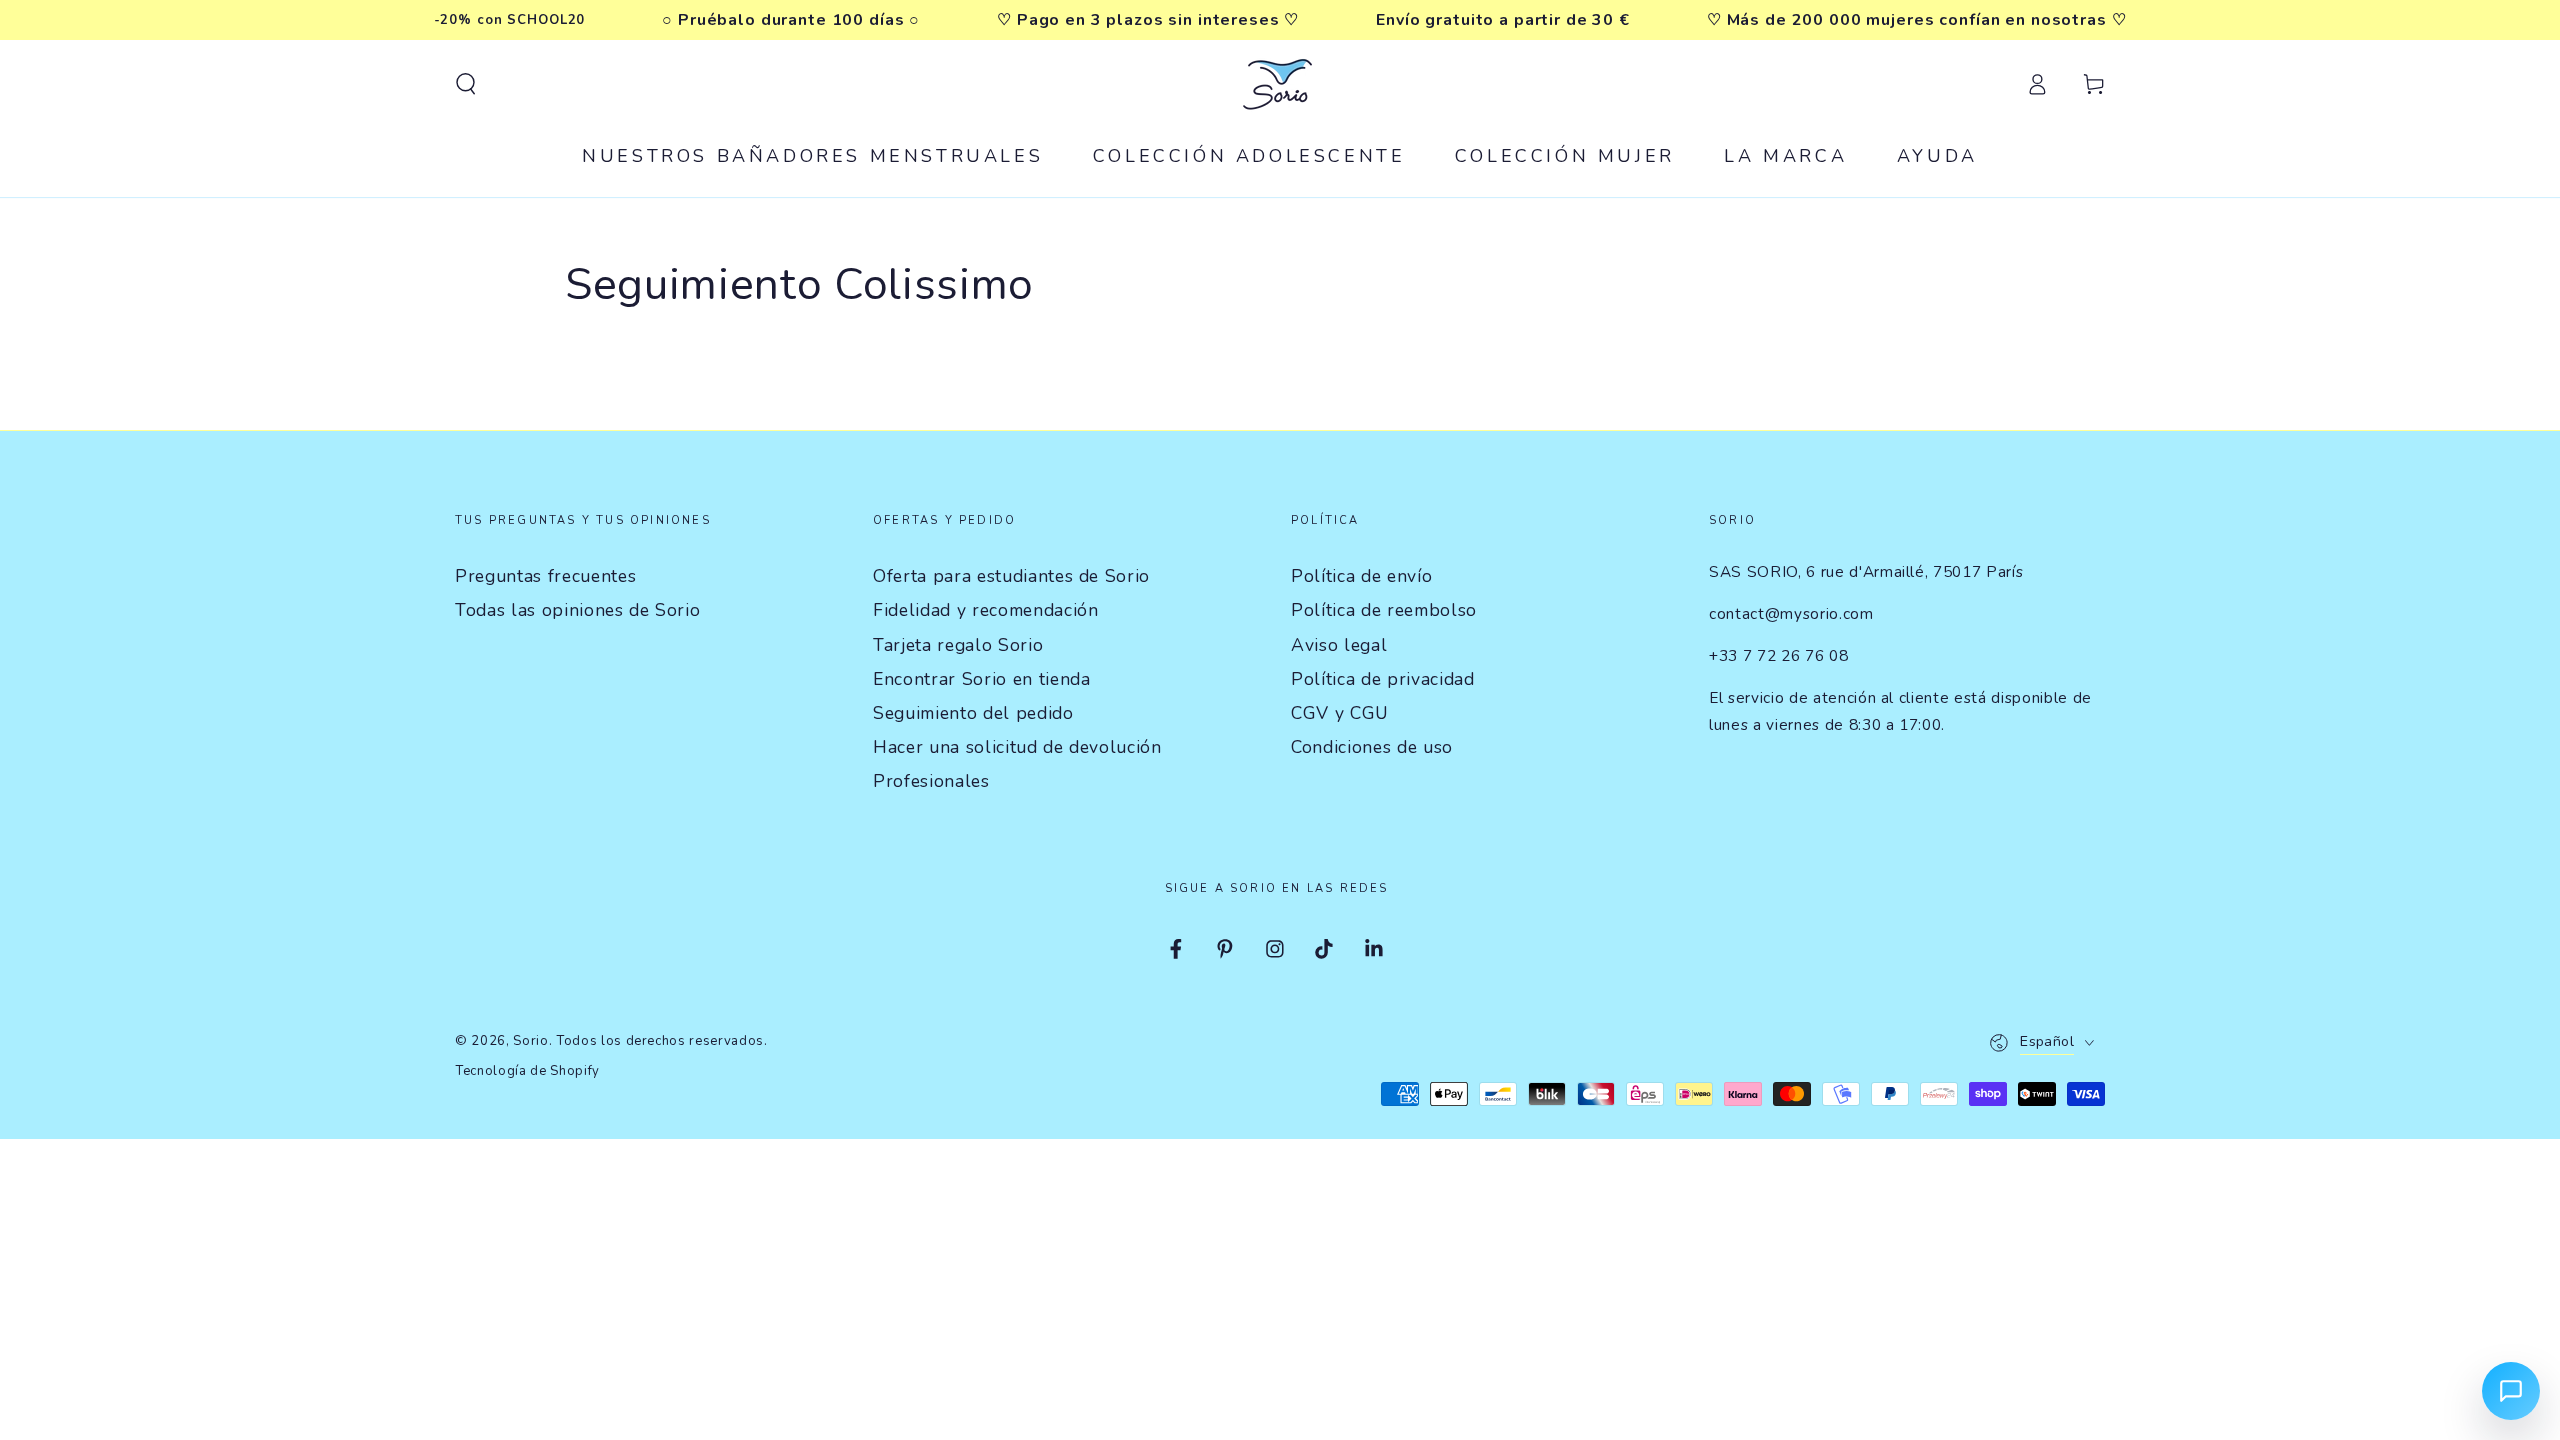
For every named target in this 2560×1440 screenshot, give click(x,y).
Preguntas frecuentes (545, 576)
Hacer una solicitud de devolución (1017, 747)
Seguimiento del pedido (973, 713)
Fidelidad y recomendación (986, 610)
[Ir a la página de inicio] (1280, 84)
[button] (465, 84)
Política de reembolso (1384, 610)
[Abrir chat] (2511, 1391)
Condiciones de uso (1372, 747)
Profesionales (931, 781)
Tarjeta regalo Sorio (958, 645)
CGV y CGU (1340, 713)
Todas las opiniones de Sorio (577, 610)
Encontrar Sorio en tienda (982, 679)
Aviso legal (1339, 645)
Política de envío (1361, 576)
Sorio (530, 1041)
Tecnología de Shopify (527, 1071)
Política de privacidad (1383, 679)
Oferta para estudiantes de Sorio (1011, 576)
